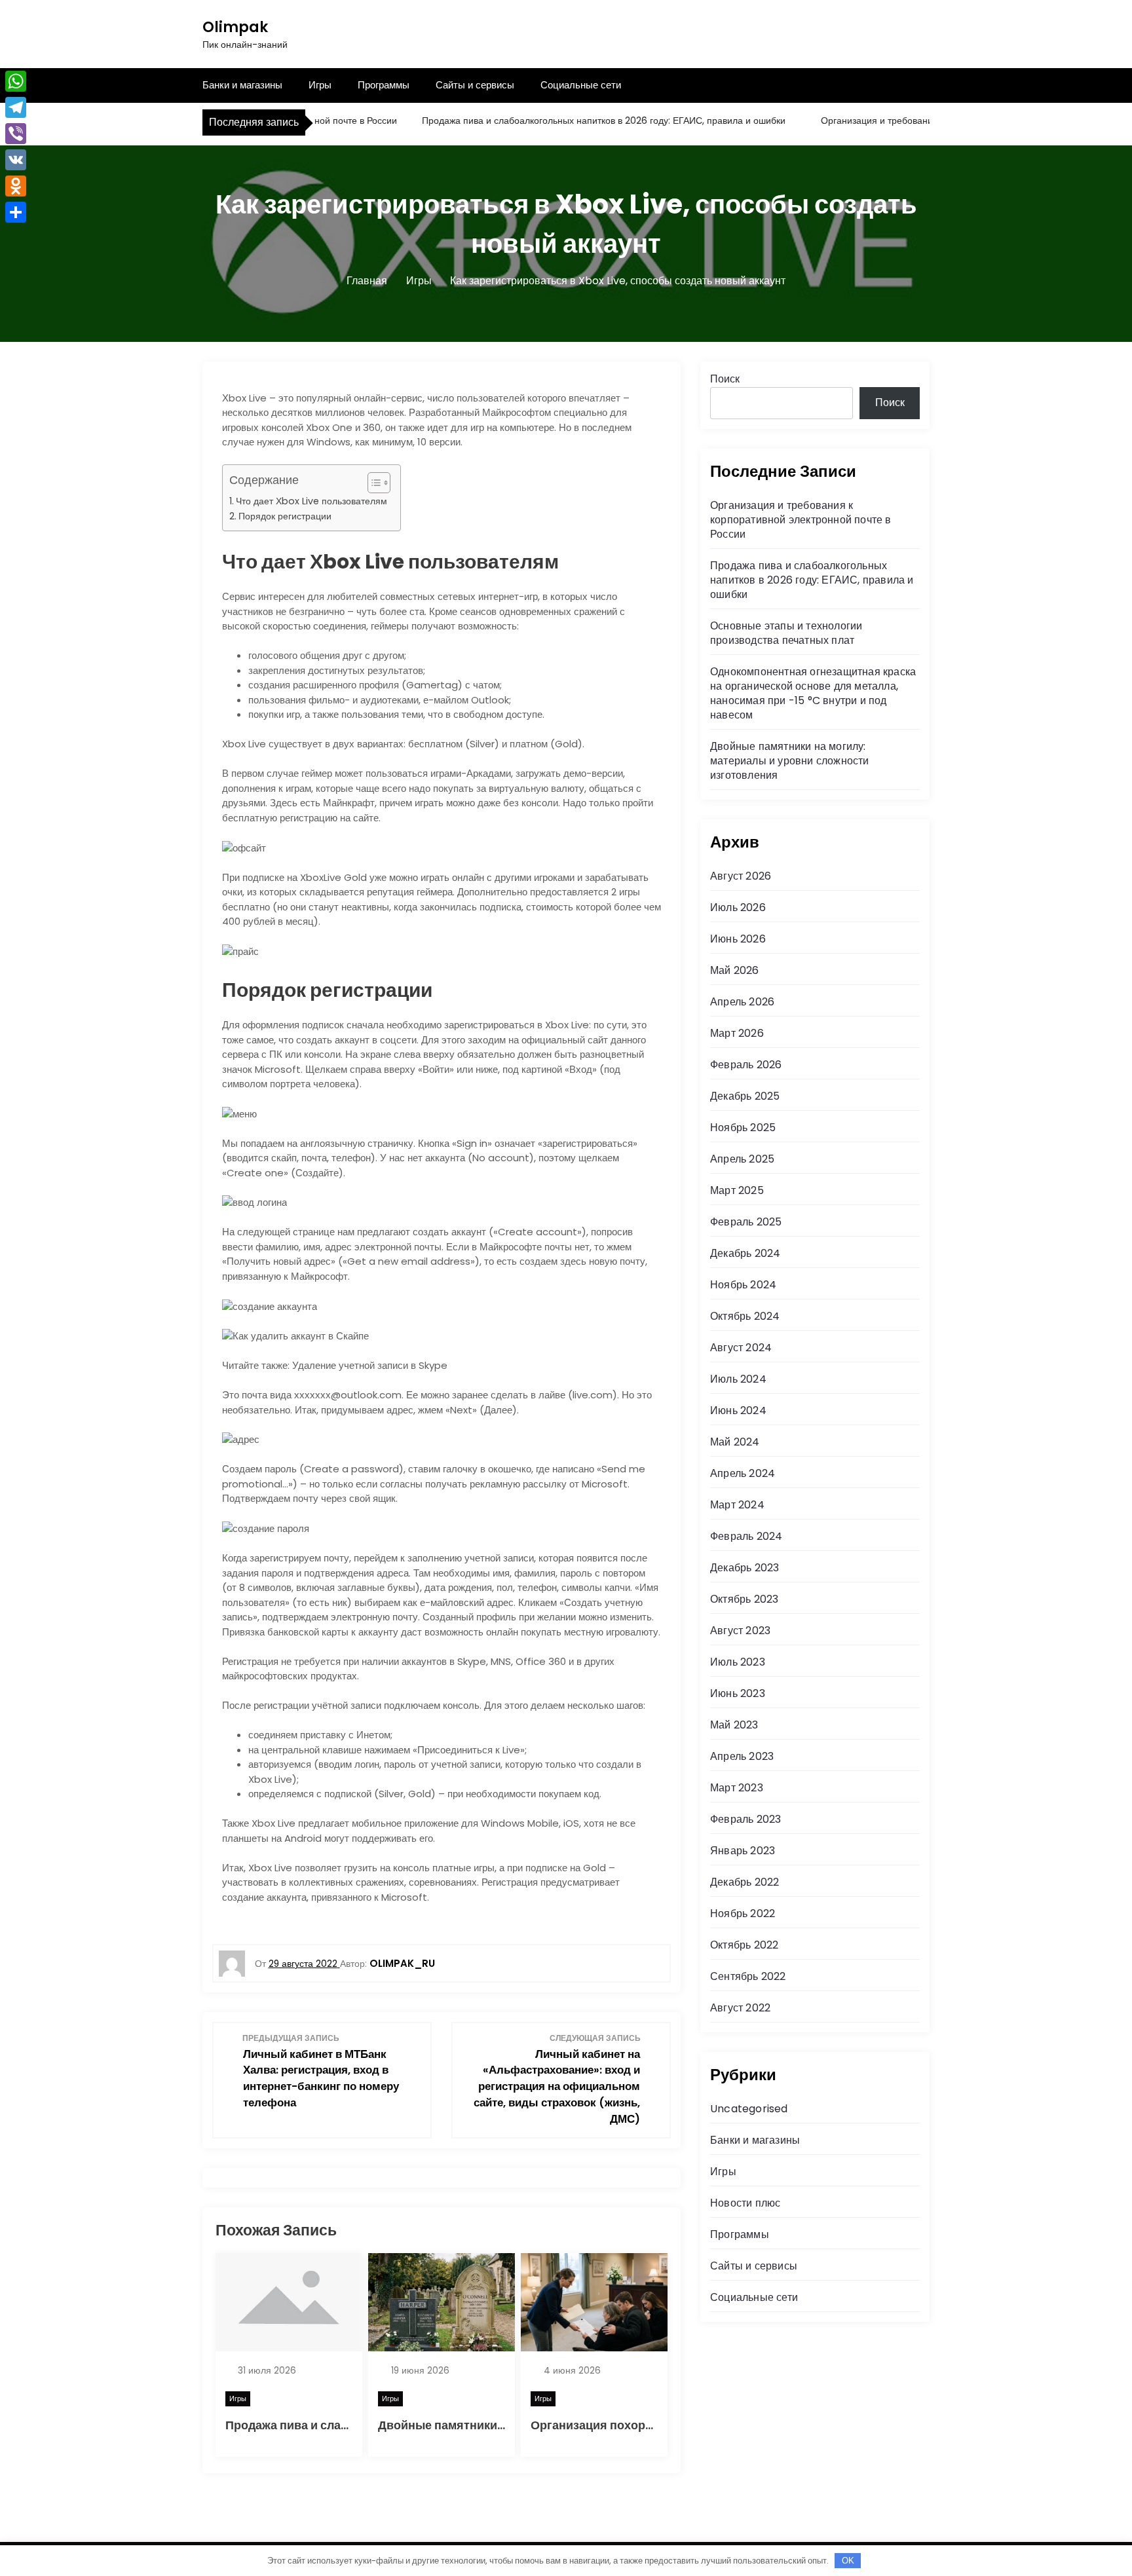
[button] (372, 483)
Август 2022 (740, 2008)
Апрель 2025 (742, 1159)
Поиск (725, 379)
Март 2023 (737, 1788)
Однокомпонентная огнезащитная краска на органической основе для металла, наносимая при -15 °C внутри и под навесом (813, 693)
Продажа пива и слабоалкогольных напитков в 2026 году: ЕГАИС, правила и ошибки (566, 121)
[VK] (16, 160)
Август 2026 (741, 876)
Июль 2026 (738, 907)
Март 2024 (737, 1505)
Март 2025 (737, 1190)
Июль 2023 (738, 1662)
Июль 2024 (738, 1379)
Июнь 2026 (738, 939)
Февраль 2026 (746, 1065)
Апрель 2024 (743, 1473)
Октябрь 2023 (744, 1599)
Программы (384, 85)
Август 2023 (740, 1631)
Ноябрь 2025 (743, 1128)
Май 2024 (735, 1442)
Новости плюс (745, 2203)
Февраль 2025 (746, 1222)
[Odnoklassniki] (16, 186)
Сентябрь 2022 (748, 1976)
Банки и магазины (242, 85)
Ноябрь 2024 (743, 1285)
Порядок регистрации (285, 516)
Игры (320, 85)
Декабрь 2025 (745, 1096)
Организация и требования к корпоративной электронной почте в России (801, 520)
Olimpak (235, 27)
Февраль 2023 (745, 1819)
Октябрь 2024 (745, 1316)
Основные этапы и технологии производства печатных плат (786, 633)
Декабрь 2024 (745, 1253)
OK (848, 2561)
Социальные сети (581, 85)
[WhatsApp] (16, 81)
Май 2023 (734, 1725)
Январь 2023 (743, 1851)
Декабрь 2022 (745, 1882)
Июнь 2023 (738, 1693)
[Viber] (16, 134)
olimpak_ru (402, 1963)
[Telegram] (16, 107)
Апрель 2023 (742, 1756)
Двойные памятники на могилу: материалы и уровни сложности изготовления (790, 761)
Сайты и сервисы (475, 85)
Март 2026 (737, 1033)
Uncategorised (749, 2109)
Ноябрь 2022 (743, 1913)
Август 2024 (741, 1348)
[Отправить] (16, 212)
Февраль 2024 (746, 1536)
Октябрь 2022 (744, 1945)
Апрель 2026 (742, 1002)
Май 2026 (735, 970)
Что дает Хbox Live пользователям (311, 501)
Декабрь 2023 (745, 1568)
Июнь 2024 (738, 1410)
